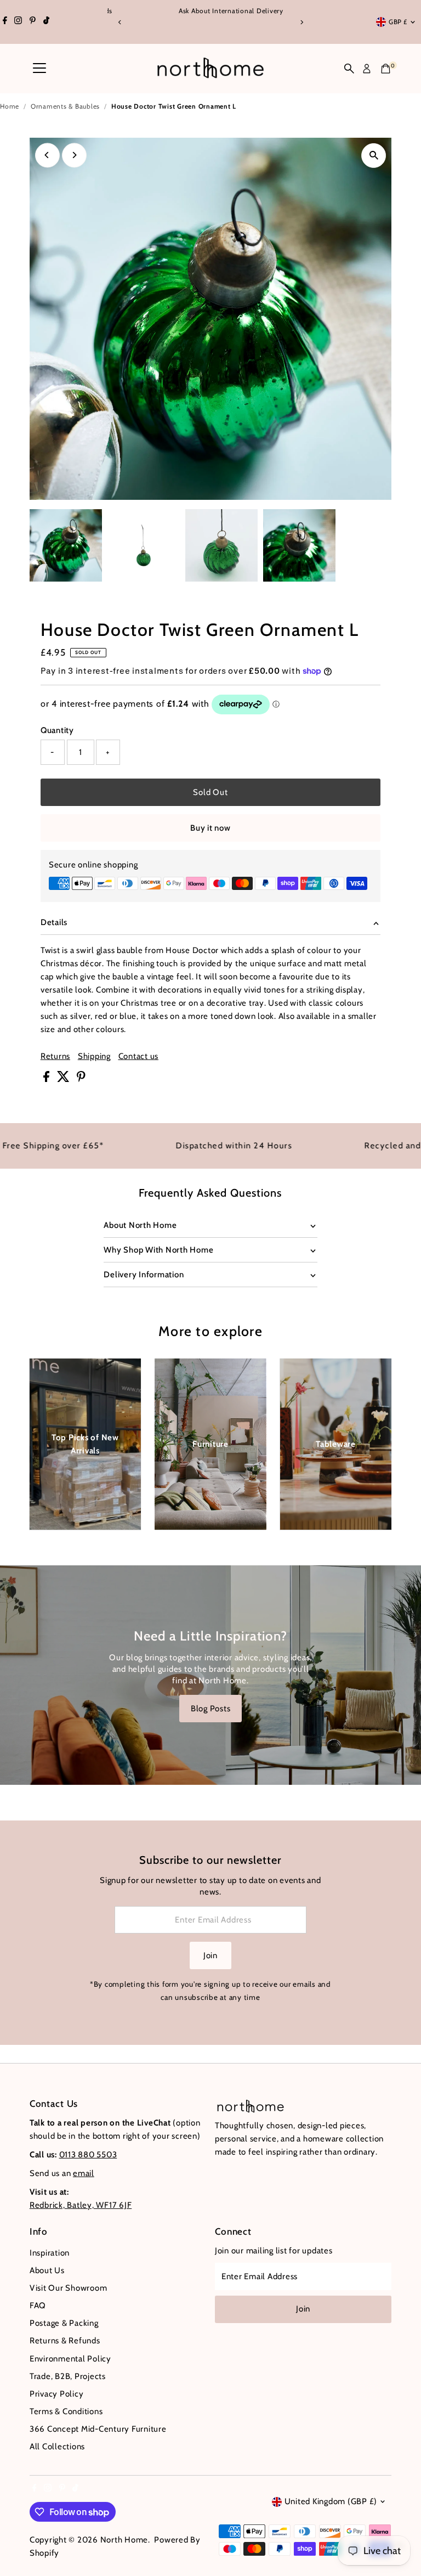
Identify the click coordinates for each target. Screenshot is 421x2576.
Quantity (57, 730)
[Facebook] (5, 22)
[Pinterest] (33, 22)
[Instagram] (18, 22)
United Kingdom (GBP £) (331, 2501)
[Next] (301, 22)
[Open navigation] (39, 69)
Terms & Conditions (66, 2411)
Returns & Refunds (65, 2341)
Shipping (94, 1056)
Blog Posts (211, 1709)
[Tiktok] (46, 22)
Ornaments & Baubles (65, 106)
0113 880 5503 (88, 2155)
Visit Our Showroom (69, 2288)
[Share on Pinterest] (81, 1079)
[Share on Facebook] (47, 1079)
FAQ (38, 2306)
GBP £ (398, 22)
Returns (55, 1056)
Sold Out (210, 792)
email (84, 2173)
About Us (47, 2270)
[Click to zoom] (374, 156)
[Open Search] (349, 69)
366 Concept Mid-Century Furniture (98, 2429)
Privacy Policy (57, 2394)
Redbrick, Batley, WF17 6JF (81, 2205)
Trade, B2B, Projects (68, 2376)
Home (10, 106)
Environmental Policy (70, 2359)
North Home (124, 2540)
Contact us (139, 1056)
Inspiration (50, 2253)
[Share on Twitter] (64, 1079)
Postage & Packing (64, 2323)
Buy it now (210, 828)
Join (210, 1955)
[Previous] (120, 22)
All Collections (57, 2447)
